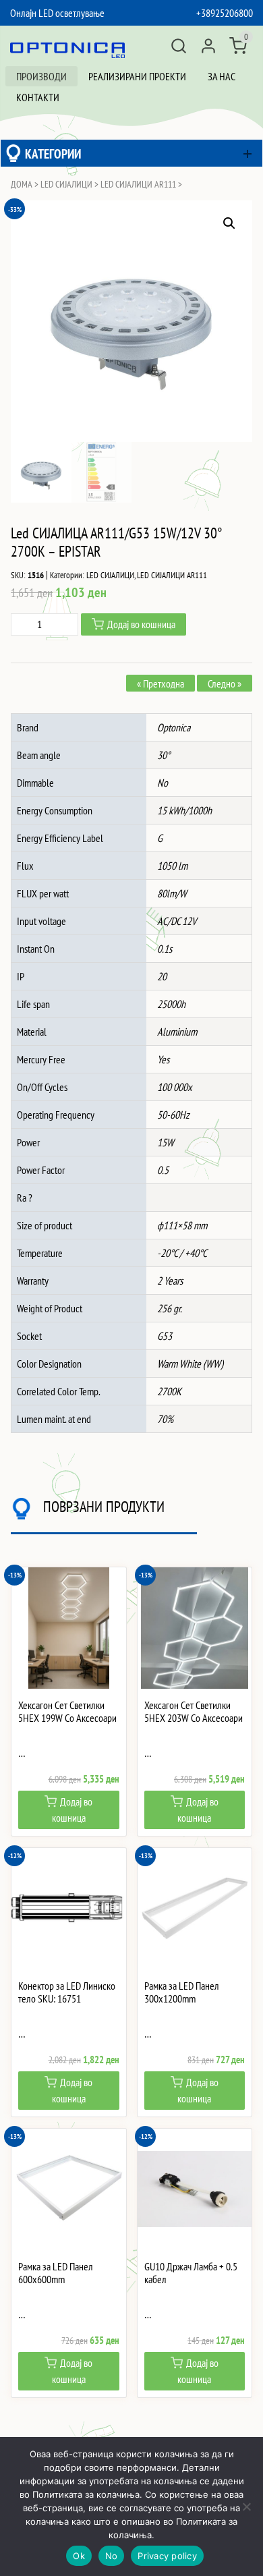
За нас (222, 76)
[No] (246, 2507)
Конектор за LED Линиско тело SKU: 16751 (67, 1992)
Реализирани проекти (137, 76)
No (112, 2556)
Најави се (208, 46)
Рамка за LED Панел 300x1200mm (182, 1992)
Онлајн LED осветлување (57, 13)
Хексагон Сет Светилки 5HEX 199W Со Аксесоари (67, 1712)
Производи (41, 76)
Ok (79, 2556)
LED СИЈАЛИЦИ (66, 184)
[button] (229, 223)
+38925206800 (225, 13)
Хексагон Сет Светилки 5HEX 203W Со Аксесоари (194, 1712)
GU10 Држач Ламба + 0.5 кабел (191, 2273)
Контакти (38, 97)
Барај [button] (179, 46)
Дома (22, 184)
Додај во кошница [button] (72, 1810)
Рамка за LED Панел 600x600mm (56, 2273)
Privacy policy (167, 2556)
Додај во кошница (141, 624)
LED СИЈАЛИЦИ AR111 (138, 184)
